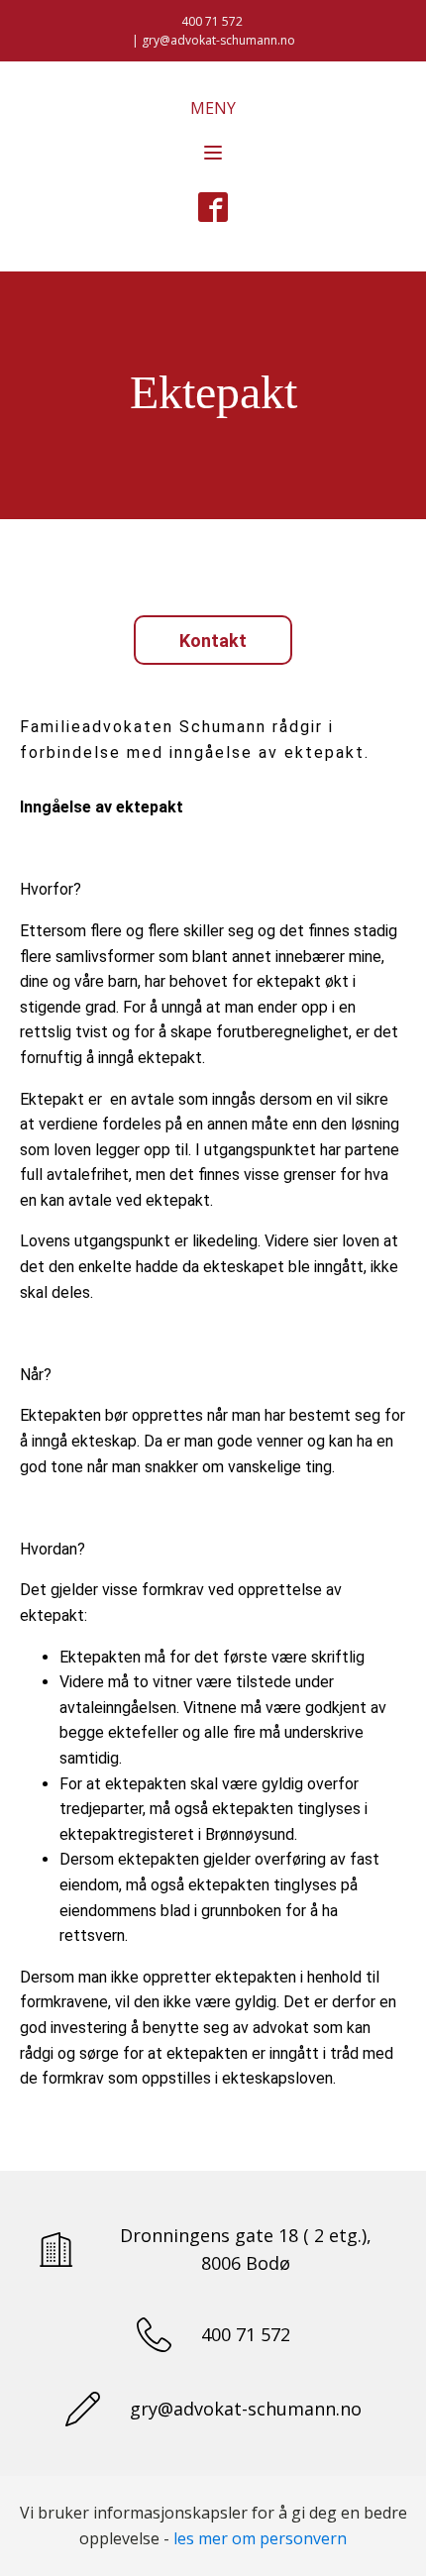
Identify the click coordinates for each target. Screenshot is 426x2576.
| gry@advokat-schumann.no (213, 40)
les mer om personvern (260, 2538)
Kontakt (213, 641)
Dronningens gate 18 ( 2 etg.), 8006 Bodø (246, 2250)
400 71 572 (213, 21)
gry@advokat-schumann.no (246, 2409)
